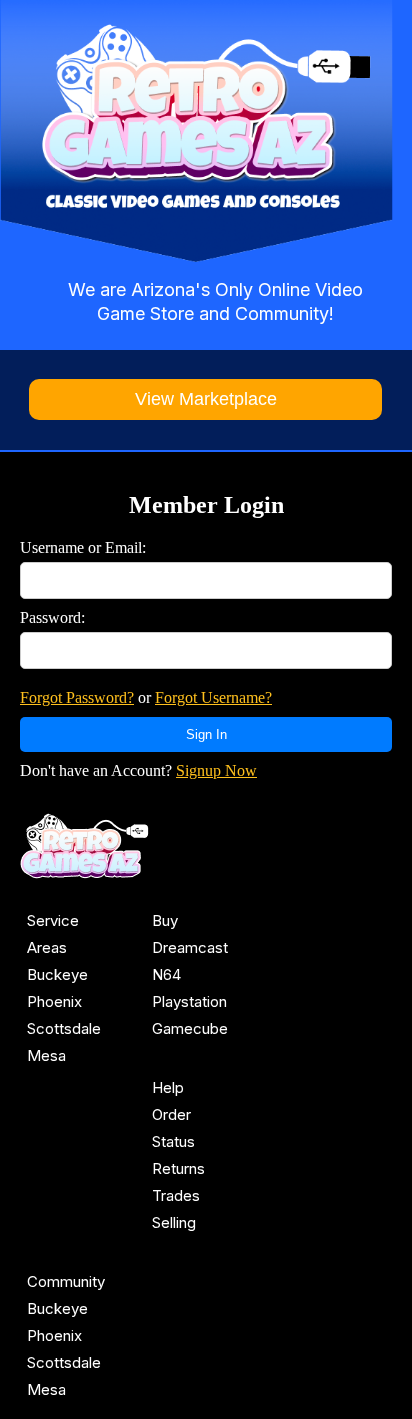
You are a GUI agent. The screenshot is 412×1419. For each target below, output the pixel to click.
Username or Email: (83, 547)
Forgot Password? (77, 697)
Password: (52, 617)
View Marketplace (206, 399)
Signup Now (216, 770)
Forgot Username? (213, 697)
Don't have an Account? (138, 770)
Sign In (206, 734)
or (146, 697)
